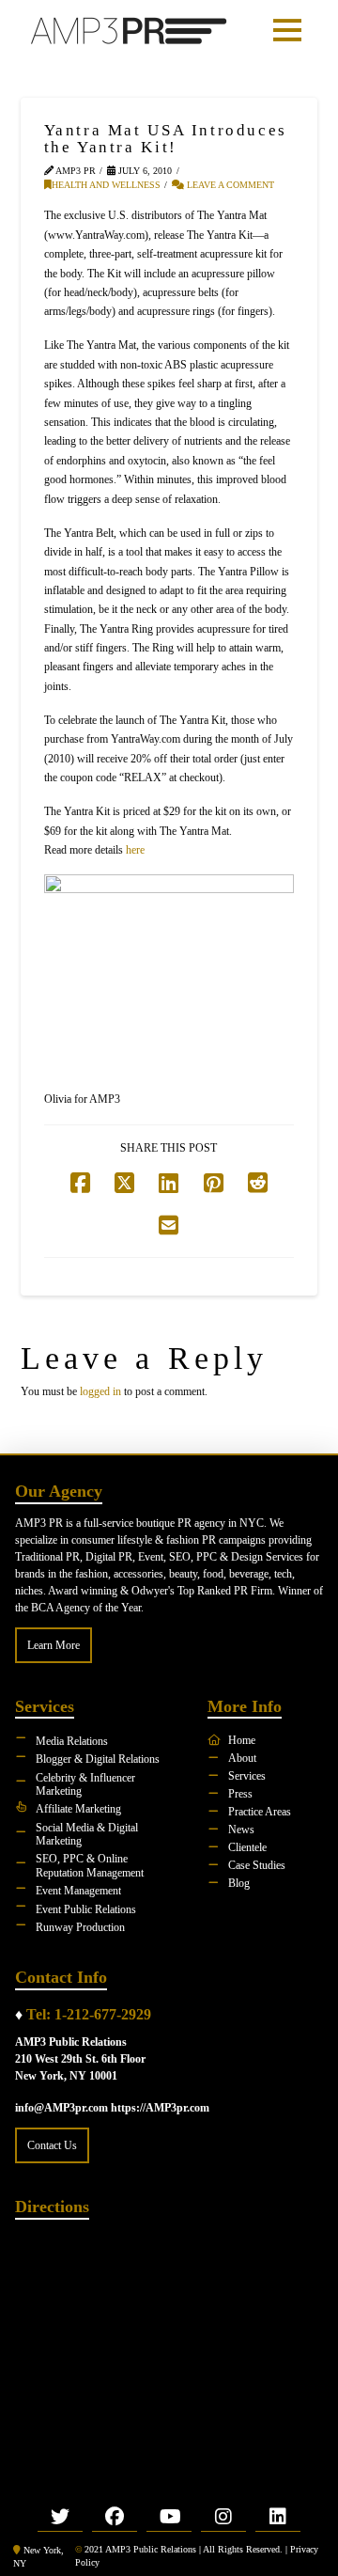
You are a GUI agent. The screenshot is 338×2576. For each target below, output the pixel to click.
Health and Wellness (106, 185)
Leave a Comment (229, 185)
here (135, 850)
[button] (287, 30)
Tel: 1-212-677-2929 (89, 2014)
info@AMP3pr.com (61, 2108)
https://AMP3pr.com (160, 2108)
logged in (100, 1391)
